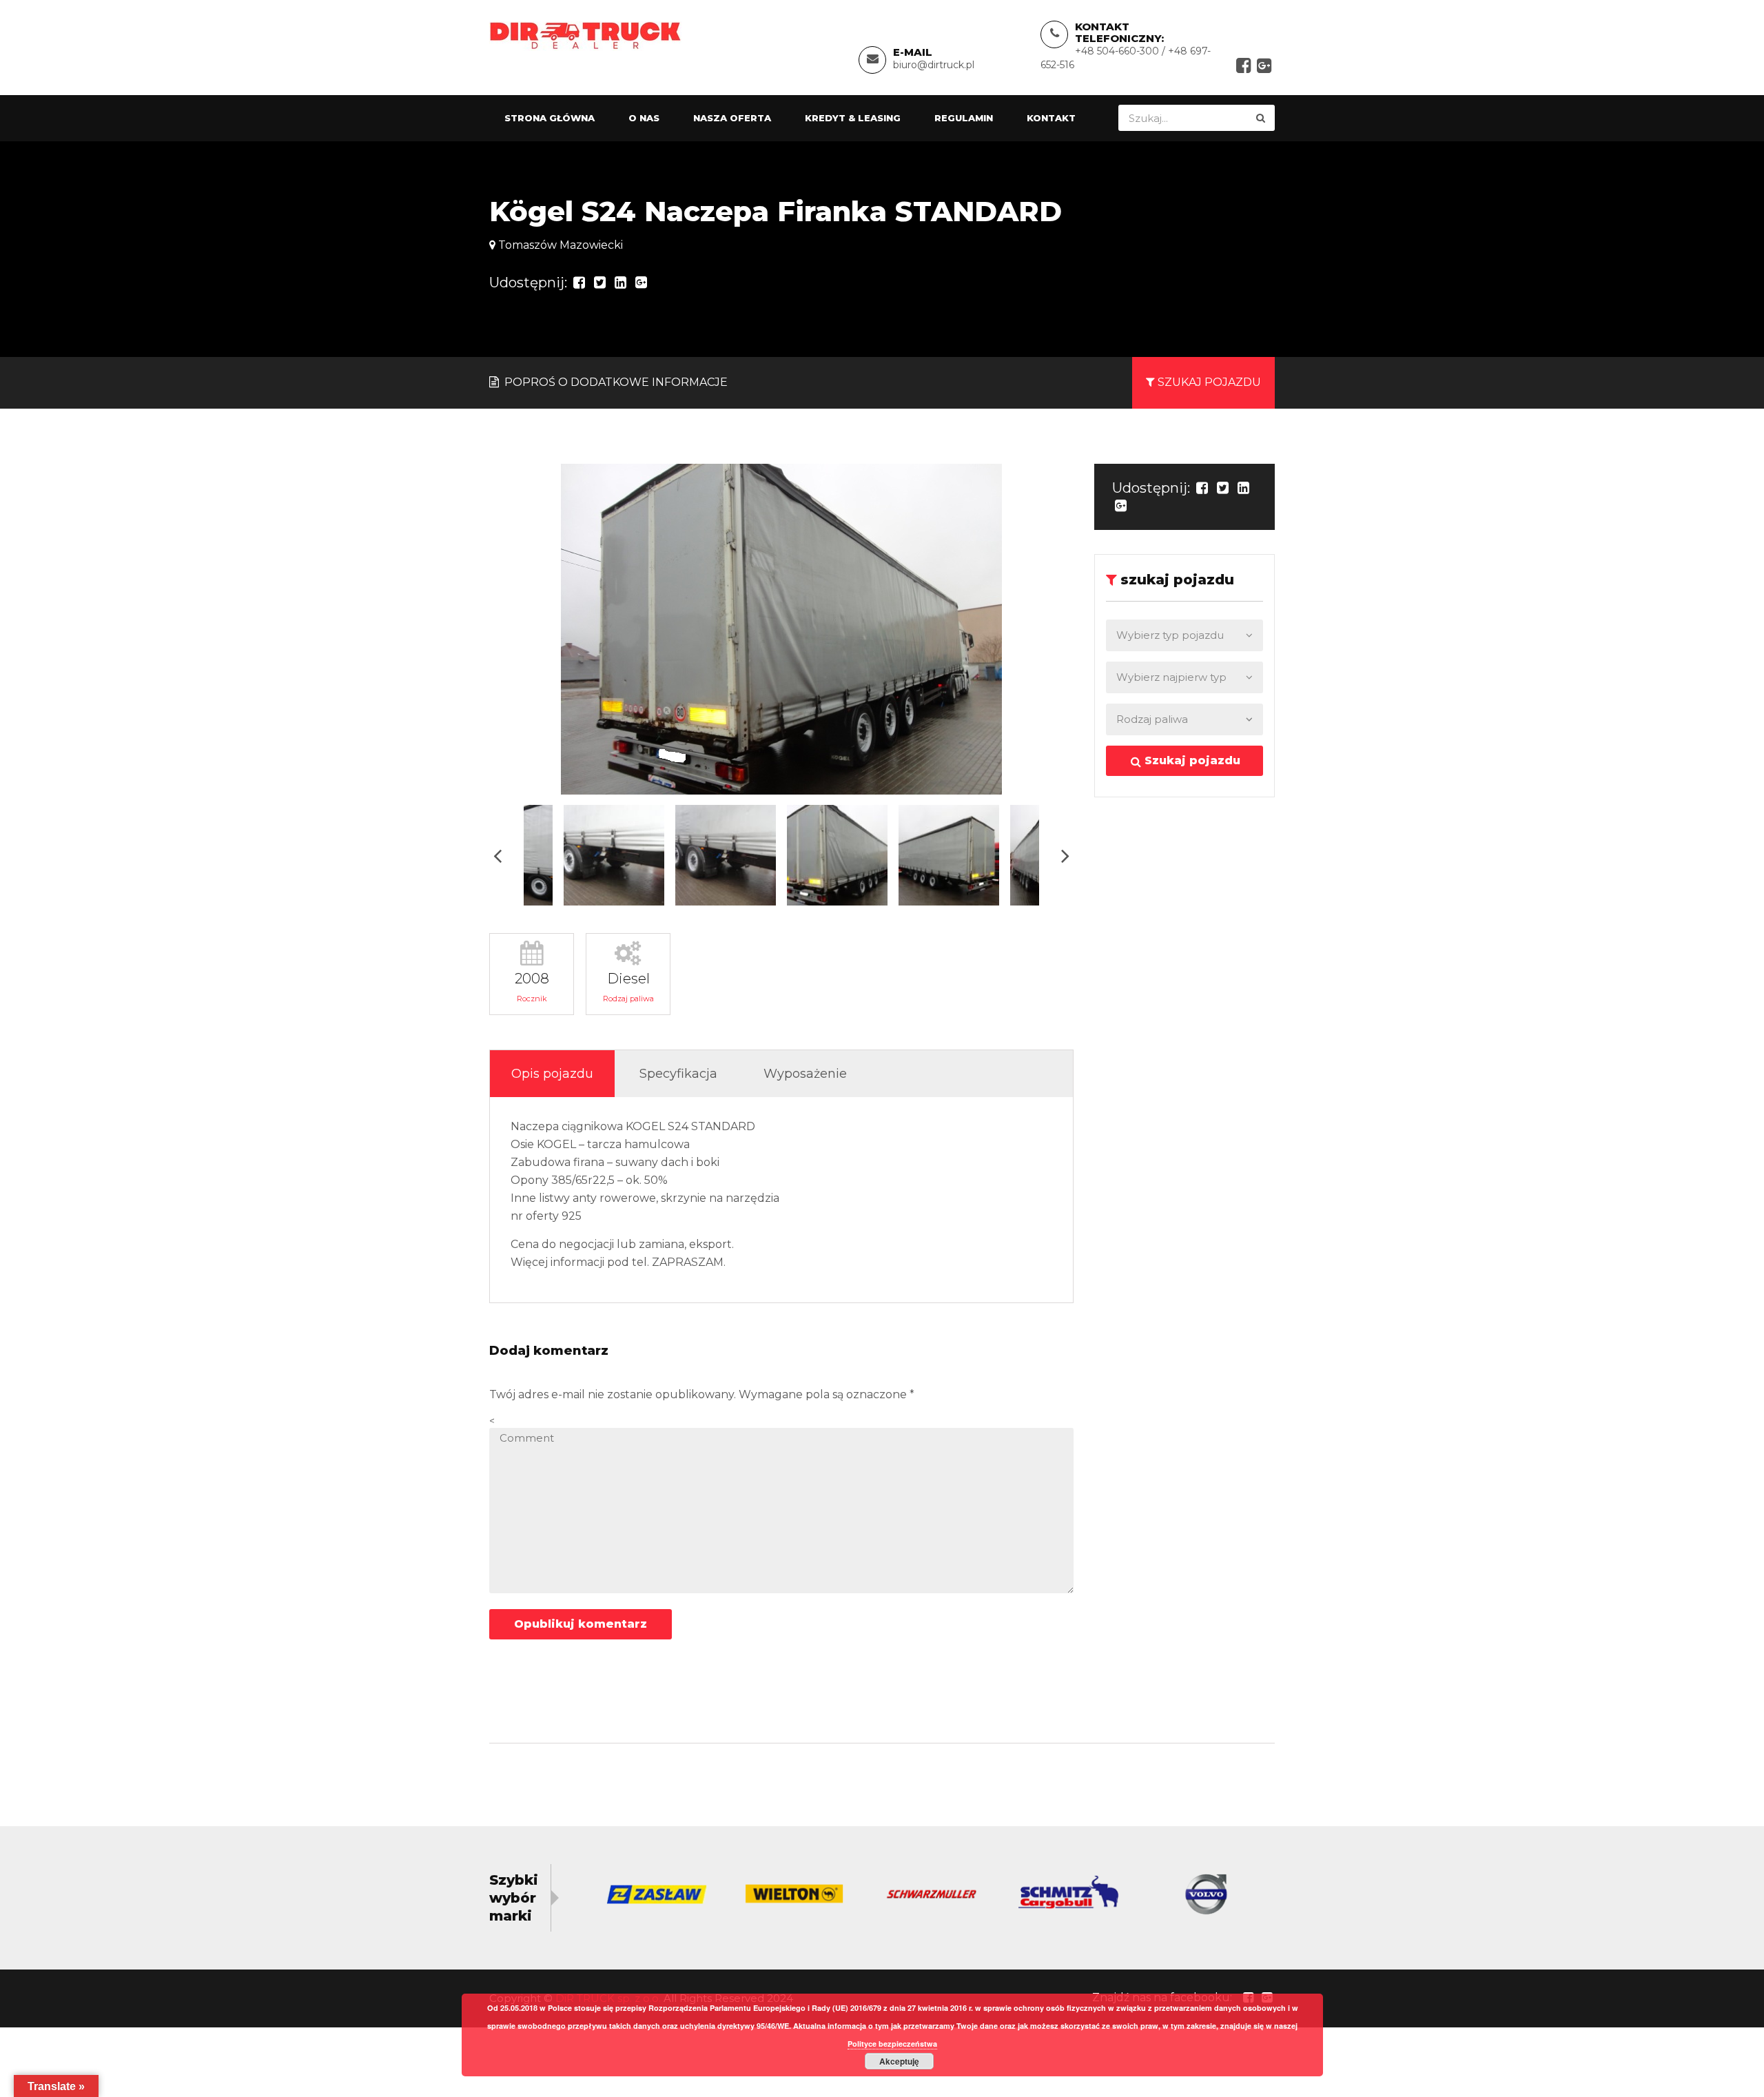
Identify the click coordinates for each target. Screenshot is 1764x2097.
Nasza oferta (732, 118)
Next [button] (1065, 856)
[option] (781, 629)
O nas (644, 118)
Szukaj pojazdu (1191, 760)
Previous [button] (498, 856)
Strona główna (550, 118)
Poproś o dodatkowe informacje (615, 382)
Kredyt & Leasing (853, 118)
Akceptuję (899, 2061)
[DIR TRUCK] (585, 35)
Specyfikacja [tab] (678, 1074)
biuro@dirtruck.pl (934, 65)
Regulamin (964, 118)
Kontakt (1051, 118)
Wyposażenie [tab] (805, 1074)
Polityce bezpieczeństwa (892, 2044)
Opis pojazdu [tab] (552, 1074)
